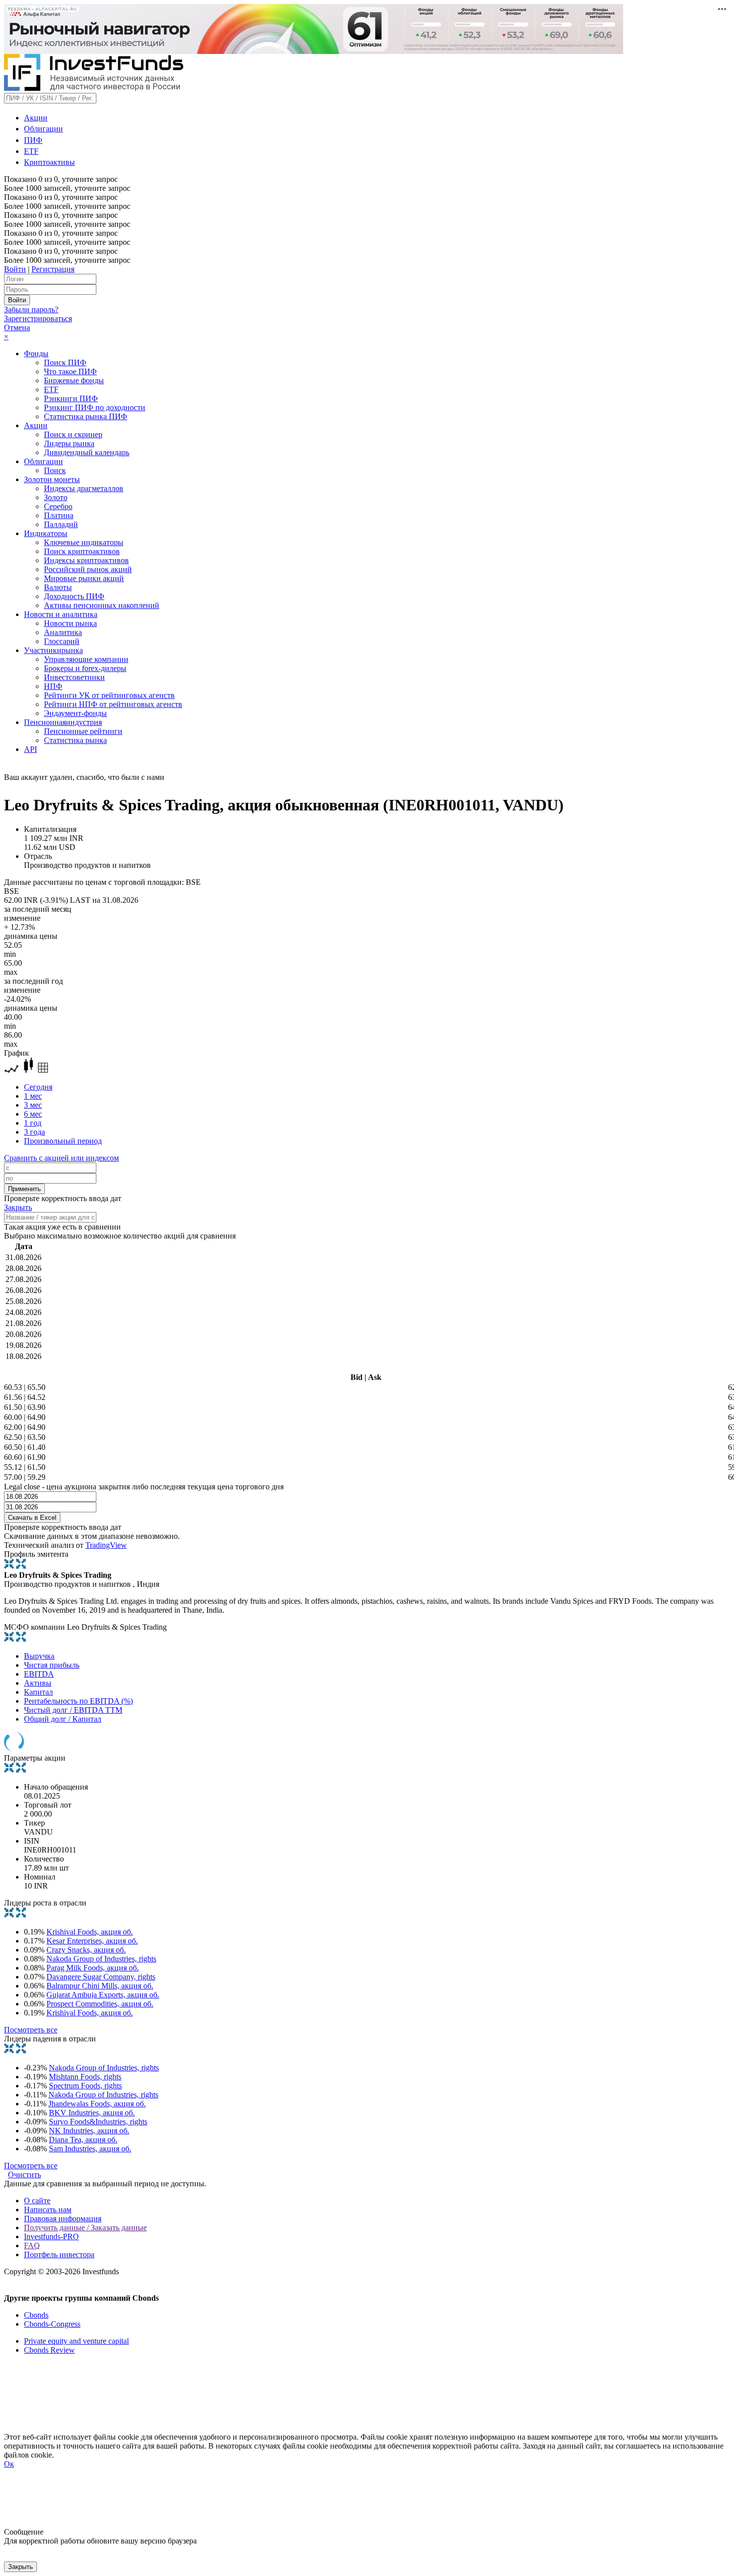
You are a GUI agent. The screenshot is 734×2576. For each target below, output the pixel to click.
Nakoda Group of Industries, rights (101, 1959)
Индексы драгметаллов (84, 488)
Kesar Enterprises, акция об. (92, 1941)
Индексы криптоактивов (86, 560)
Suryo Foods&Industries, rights (98, 2122)
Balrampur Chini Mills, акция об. (100, 1986)
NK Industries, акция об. (89, 2131)
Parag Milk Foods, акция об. (93, 1968)
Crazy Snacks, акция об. (86, 1950)
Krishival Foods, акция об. (90, 1932)
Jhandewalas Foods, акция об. (97, 2104)
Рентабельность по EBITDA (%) (78, 1701)
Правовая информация (63, 2219)
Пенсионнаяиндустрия (63, 722)
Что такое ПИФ (70, 371)
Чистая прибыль (52, 1665)
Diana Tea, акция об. (83, 2140)
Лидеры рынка (69, 443)
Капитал (38, 1692)
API (30, 749)
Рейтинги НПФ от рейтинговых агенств (113, 704)
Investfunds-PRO (51, 2237)
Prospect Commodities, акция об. (100, 2004)
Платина (59, 515)
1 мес (33, 1096)
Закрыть (18, 1207)
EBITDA (39, 1674)
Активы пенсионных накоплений (102, 605)
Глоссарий (62, 641)
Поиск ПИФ (65, 362)
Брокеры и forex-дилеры (85, 668)
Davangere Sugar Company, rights (101, 1977)
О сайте (37, 2201)
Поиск (55, 470)
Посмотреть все (31, 2030)
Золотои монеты (52, 479)
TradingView (106, 1545)
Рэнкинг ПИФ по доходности (95, 407)
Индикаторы (46, 533)
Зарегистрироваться (38, 319)
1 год (33, 1123)
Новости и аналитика (61, 614)
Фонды (36, 353)
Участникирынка (53, 650)
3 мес (33, 1105)
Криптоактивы (49, 162)
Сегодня (38, 1087)
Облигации (43, 129)
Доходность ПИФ (74, 596)
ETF (31, 151)
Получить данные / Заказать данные (85, 2228)
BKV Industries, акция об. (92, 2113)
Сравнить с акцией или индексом (61, 1158)
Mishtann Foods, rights (85, 2077)
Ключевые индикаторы (84, 542)
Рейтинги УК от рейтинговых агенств (109, 695)
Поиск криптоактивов (82, 551)
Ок (9, 2464)
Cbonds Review (49, 2350)
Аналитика (63, 632)
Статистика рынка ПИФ (86, 416)
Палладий (61, 524)
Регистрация (53, 269)
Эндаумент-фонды (75, 713)
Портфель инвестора (59, 2254)
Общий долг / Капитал (63, 1719)
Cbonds (36, 2315)
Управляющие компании (86, 659)
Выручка (39, 1656)
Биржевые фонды (74, 380)
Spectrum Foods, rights (85, 2086)
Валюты (58, 587)
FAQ (32, 2246)
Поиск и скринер (73, 434)
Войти (15, 269)
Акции (36, 118)
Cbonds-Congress (52, 2324)
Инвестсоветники (74, 677)
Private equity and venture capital (76, 2341)
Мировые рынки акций (84, 578)
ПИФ (33, 140)
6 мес (33, 1114)
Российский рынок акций (88, 569)
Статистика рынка (75, 740)
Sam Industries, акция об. (90, 2149)
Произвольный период (63, 1141)
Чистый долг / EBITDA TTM (73, 1710)
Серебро (58, 506)
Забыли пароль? (31, 310)
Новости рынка (70, 623)
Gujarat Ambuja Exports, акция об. (103, 1995)
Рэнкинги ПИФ (71, 398)
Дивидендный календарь (87, 452)
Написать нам (48, 2210)
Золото (56, 497)
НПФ (53, 686)
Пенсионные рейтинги (83, 731)
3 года (34, 1132)
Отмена (17, 327)
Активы (38, 1683)
